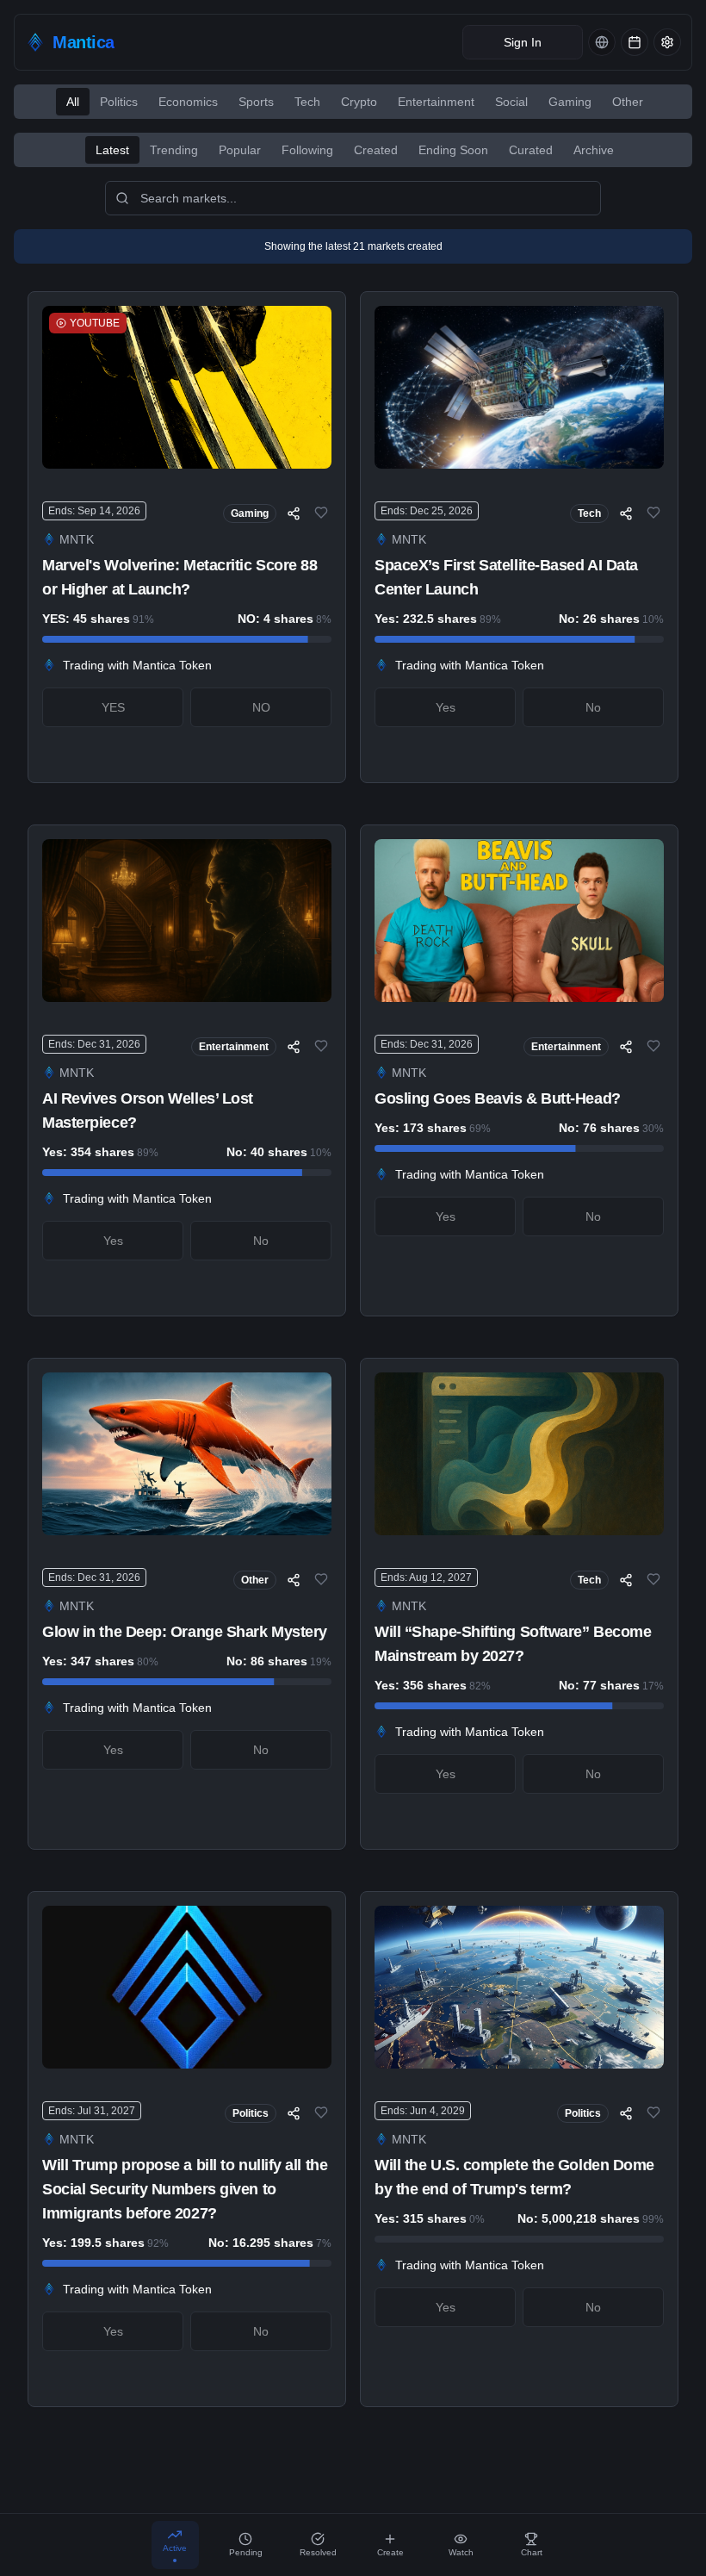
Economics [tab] (188, 102)
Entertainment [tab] (436, 102)
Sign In (523, 42)
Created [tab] (376, 150)
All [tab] (73, 102)
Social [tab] (511, 102)
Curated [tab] (531, 150)
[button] (70, 42)
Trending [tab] (174, 150)
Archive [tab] (594, 150)
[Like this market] (321, 513)
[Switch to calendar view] (635, 42)
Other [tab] (628, 102)
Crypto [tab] (359, 102)
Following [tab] (307, 150)
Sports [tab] (256, 102)
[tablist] (353, 102)
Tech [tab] (307, 102)
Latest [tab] (112, 150)
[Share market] (294, 513)
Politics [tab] (119, 102)
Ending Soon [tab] (453, 150)
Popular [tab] (240, 150)
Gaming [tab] (570, 102)
